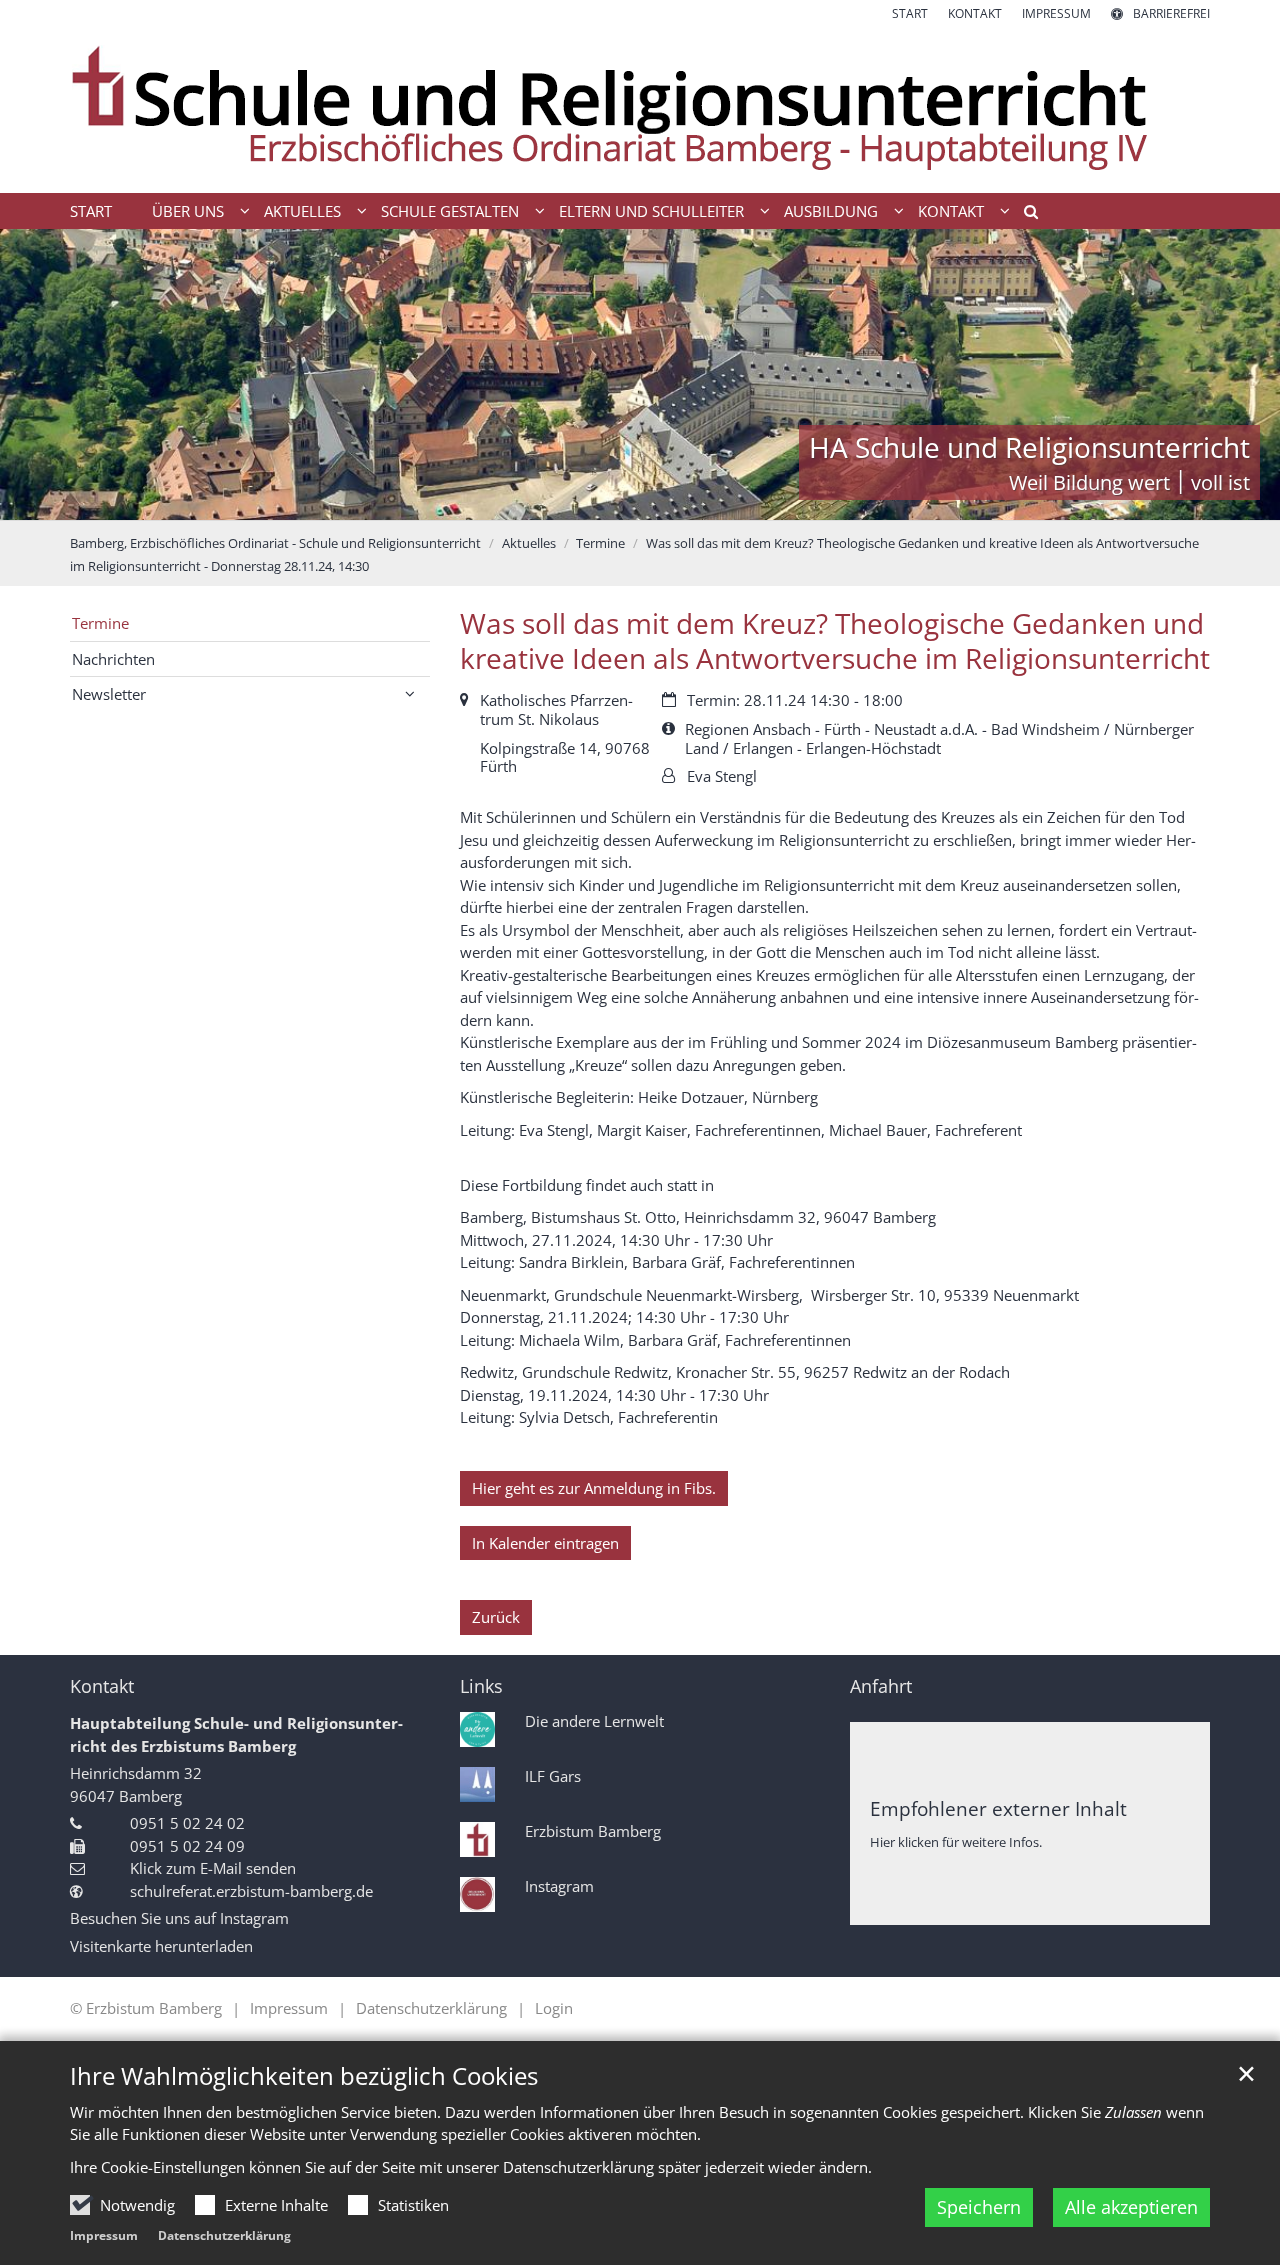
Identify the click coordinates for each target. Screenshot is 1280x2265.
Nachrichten (113, 659)
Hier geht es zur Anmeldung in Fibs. (594, 1488)
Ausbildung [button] (831, 211)
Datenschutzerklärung (224, 2235)
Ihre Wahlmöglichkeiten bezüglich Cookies (304, 2076)
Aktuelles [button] (302, 211)
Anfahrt (881, 1686)
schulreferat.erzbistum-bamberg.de (251, 1891)
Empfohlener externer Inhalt (998, 1808)
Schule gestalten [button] (450, 211)
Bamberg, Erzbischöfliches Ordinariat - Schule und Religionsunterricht (275, 543)
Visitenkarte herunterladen (161, 1946)
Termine (600, 543)
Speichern (979, 2207)
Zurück (496, 1617)
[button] (1024, 215)
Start (91, 211)
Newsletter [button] (109, 694)
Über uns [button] (188, 211)
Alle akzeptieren (1131, 2207)
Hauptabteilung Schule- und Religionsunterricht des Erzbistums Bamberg (236, 1734)
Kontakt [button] (951, 211)
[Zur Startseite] (640, 108)
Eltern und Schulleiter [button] (651, 211)
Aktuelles (529, 543)
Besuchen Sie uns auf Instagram (179, 1918)
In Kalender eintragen (545, 1543)
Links (481, 1686)
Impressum (104, 2235)
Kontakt (102, 1686)
